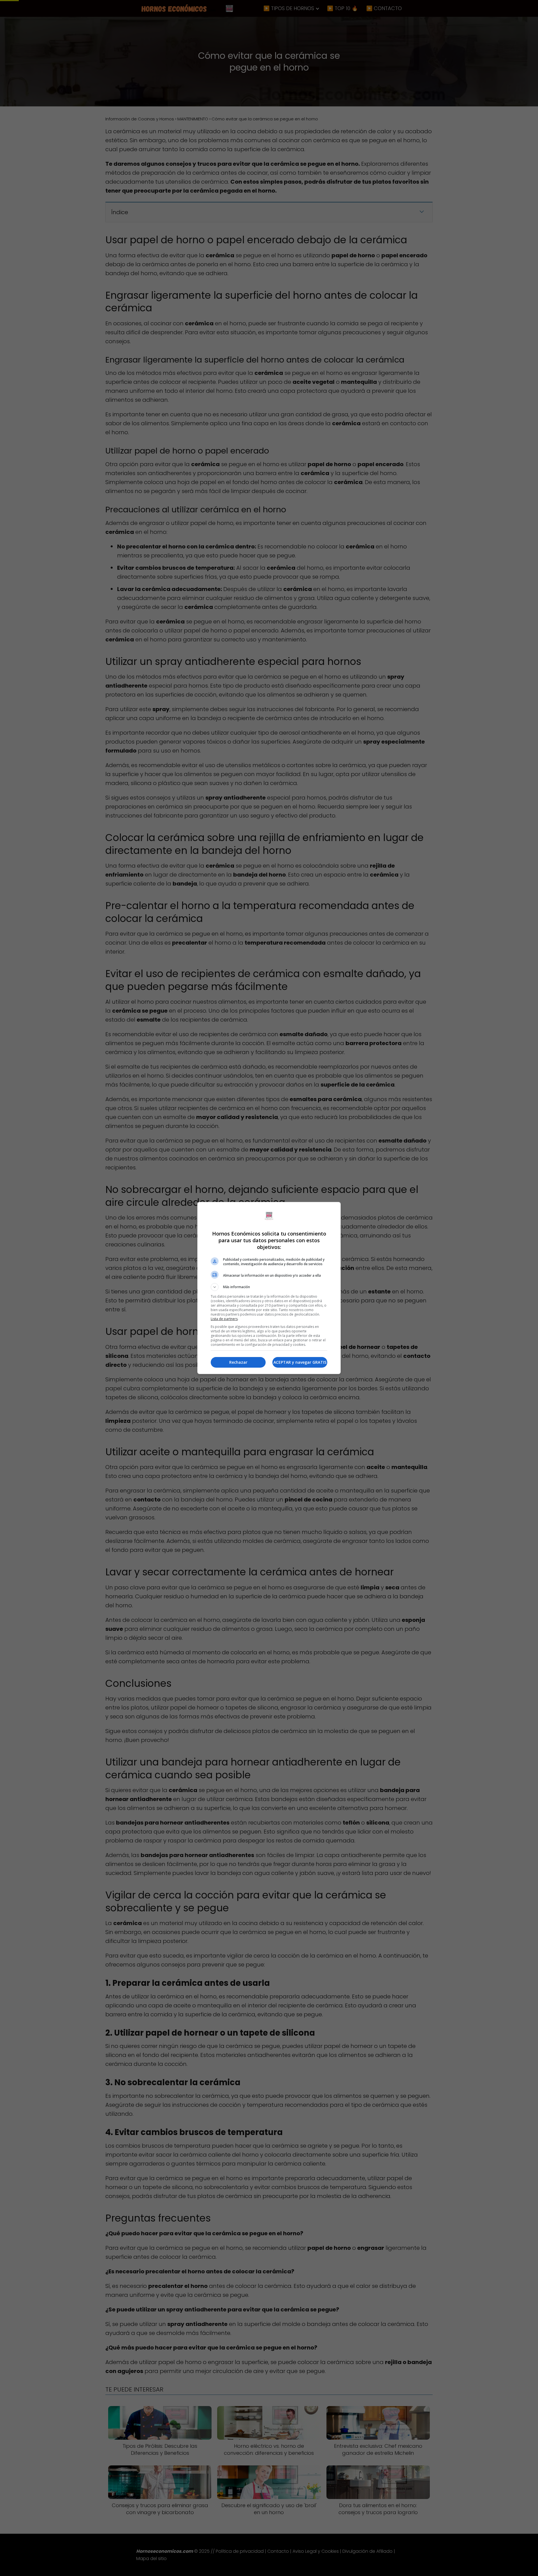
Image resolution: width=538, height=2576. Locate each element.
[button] (269, 1287)
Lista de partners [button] (224, 1319)
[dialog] (269, 1288)
